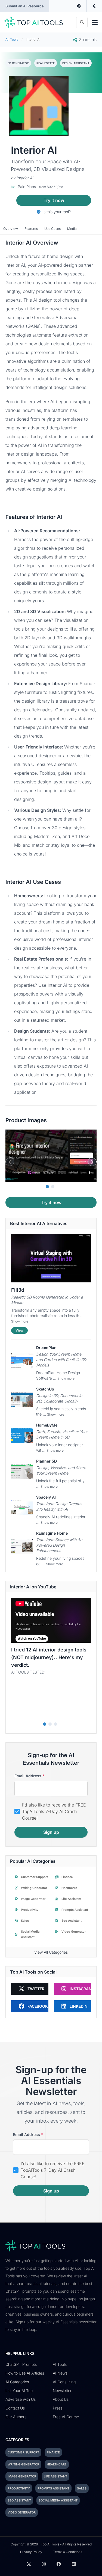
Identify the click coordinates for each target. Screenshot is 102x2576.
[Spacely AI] (22, 1508)
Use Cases (52, 229)
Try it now (54, 200)
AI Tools (60, 2364)
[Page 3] (55, 1724)
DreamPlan (46, 1348)
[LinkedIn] (74, 2564)
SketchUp (45, 1389)
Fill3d (18, 1290)
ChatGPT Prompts (21, 2364)
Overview (11, 229)
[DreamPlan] (22, 1361)
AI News (60, 2373)
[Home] (34, 22)
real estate (46, 63)
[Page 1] (47, 1187)
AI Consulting (64, 2382)
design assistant (76, 63)
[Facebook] (59, 2564)
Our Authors (16, 2417)
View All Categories (51, 1952)
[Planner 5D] (22, 1472)
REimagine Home (52, 1533)
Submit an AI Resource (25, 6)
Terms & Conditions (68, 2552)
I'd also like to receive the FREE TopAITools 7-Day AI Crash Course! (54, 1811)
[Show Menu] (95, 22)
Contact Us (15, 2408)
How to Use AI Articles (25, 2373)
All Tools (12, 39)
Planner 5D (47, 1461)
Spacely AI (46, 1497)
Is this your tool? (56, 212)
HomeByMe (47, 1425)
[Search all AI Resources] (82, 22)
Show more (20, 1321)
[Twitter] (29, 2564)
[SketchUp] (22, 1400)
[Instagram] (44, 2564)
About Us (61, 2399)
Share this (88, 39)
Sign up (51, 1832)
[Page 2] (53, 1187)
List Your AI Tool (19, 2391)
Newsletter (62, 2391)
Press (58, 2408)
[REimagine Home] (22, 1546)
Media (72, 229)
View (19, 1330)
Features (31, 229)
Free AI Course (66, 2417)
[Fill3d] (51, 1258)
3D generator (18, 63)
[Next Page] (92, 1162)
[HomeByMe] (22, 1436)
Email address (30, 1776)
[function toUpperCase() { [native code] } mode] (79, 6)
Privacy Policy (31, 2552)
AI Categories (17, 2382)
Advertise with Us (21, 2399)
